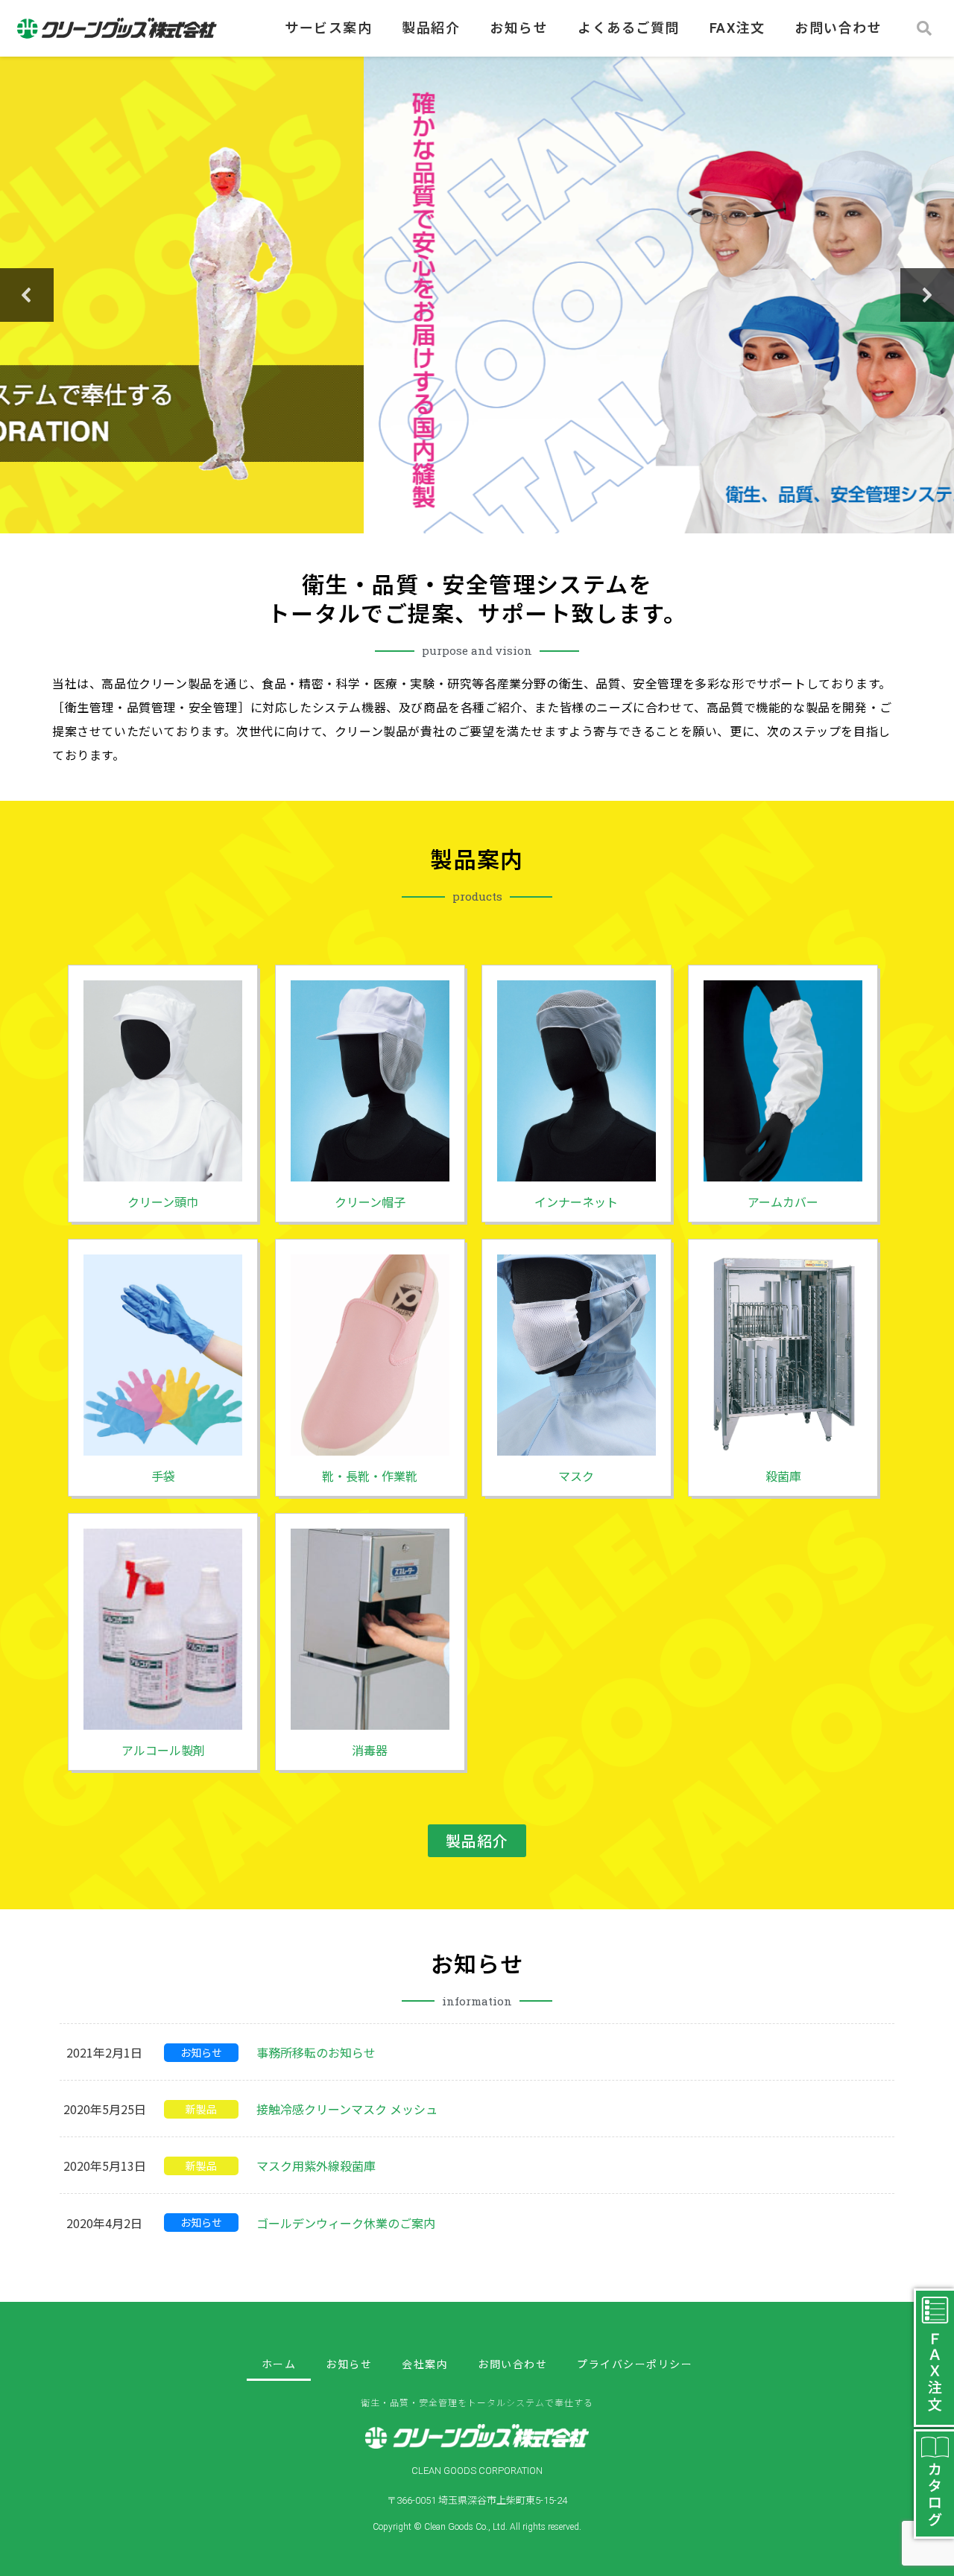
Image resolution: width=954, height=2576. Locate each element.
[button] (27, 295)
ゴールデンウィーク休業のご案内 (346, 2223)
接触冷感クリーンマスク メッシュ (347, 2109)
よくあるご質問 (629, 28)
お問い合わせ (838, 28)
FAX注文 (737, 28)
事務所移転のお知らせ (316, 2052)
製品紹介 (431, 28)
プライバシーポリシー (635, 2364)
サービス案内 (328, 28)
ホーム (279, 2364)
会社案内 (425, 2364)
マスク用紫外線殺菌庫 (316, 2166)
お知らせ (519, 28)
